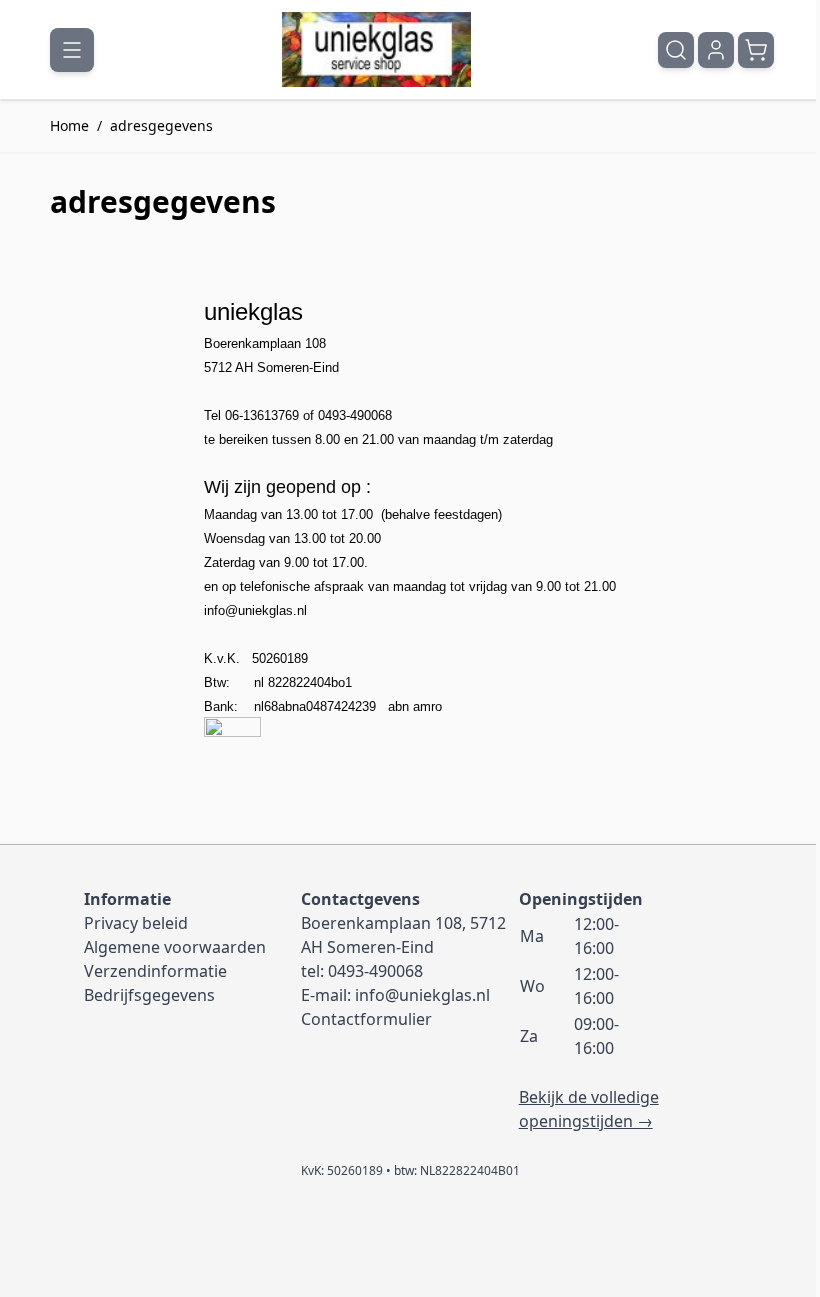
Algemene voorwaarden (175, 947)
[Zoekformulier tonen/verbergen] (676, 50)
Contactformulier (366, 1019)
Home (69, 125)
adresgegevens (161, 125)
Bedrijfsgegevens (149, 995)
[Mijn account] (716, 50)
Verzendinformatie (155, 971)
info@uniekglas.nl (255, 610)
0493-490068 (375, 971)
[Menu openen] (72, 50)
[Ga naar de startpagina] (376, 49)
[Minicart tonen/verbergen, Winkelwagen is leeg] (756, 50)
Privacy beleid (136, 923)
